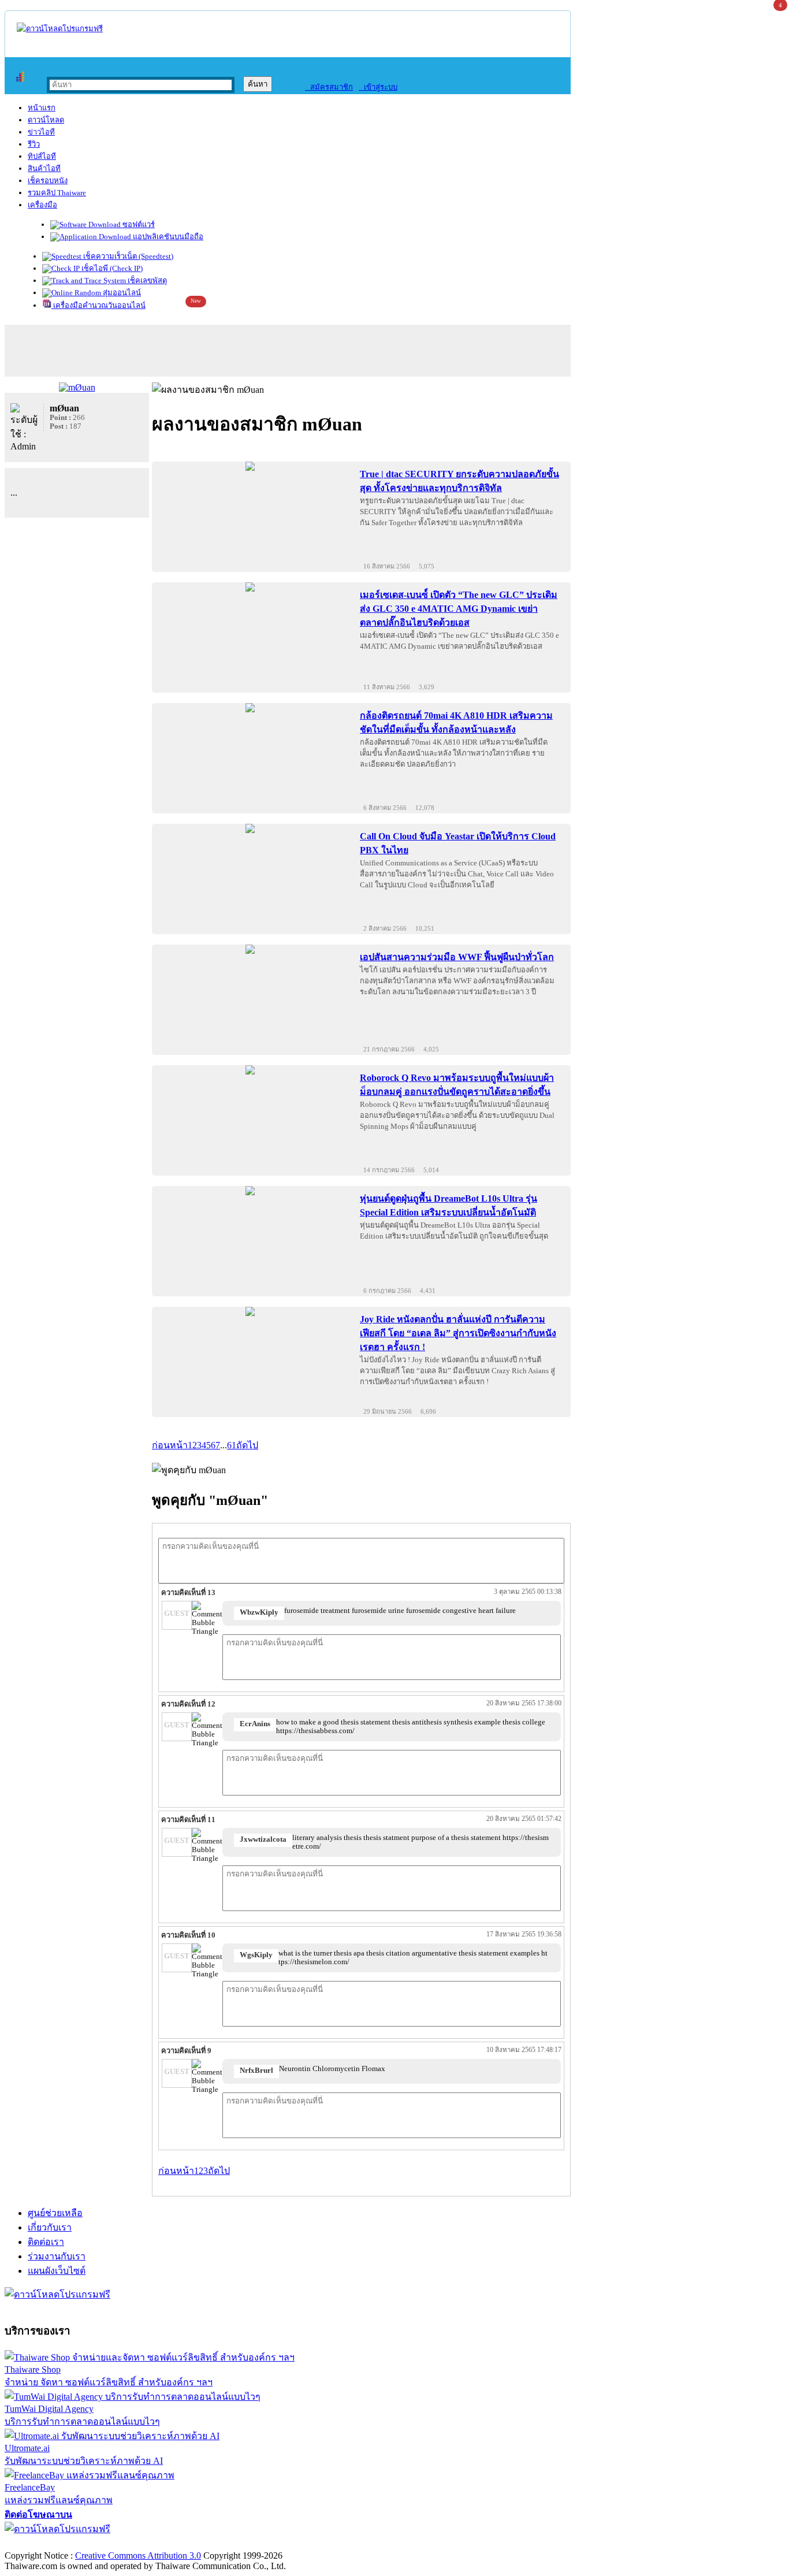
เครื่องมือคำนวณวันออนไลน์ (98, 305)
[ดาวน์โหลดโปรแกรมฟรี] (60, 29)
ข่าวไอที (41, 132)
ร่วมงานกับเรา (57, 2256)
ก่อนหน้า (170, 1445)
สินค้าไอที (44, 168)
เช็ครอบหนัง (48, 181)
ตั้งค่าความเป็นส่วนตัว (49, 2543)
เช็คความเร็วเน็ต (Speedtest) (127, 256)
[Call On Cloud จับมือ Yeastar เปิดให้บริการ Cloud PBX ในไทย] (250, 828)
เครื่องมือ (42, 205)
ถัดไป (247, 1445)
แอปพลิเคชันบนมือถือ (167, 237)
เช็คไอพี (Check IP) (111, 268)
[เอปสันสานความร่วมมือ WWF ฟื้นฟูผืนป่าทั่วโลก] (250, 949)
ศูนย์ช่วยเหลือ (55, 2213)
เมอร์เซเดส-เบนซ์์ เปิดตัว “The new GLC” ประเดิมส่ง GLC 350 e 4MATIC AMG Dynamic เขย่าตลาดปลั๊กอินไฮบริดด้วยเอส (459, 609)
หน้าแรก (42, 108)
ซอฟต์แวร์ (138, 224)
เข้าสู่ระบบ (378, 87)
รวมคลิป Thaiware (57, 193)
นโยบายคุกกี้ (239, 2543)
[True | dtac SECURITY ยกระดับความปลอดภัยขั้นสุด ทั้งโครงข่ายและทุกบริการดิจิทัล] (250, 466)
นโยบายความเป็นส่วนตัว (153, 2543)
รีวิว (34, 144)
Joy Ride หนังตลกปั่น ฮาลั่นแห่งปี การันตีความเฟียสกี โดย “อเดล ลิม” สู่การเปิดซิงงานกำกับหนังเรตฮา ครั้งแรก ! (458, 1333)
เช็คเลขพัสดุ (146, 280)
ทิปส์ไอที (42, 156)
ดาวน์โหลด (46, 120)
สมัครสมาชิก (329, 87)
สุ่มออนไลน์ (121, 293)
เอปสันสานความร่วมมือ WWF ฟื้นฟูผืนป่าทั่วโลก (457, 957)
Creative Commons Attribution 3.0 (138, 2555)
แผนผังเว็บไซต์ (57, 2271)
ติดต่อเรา (46, 2242)
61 (232, 1445)
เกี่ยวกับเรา (50, 2227)
